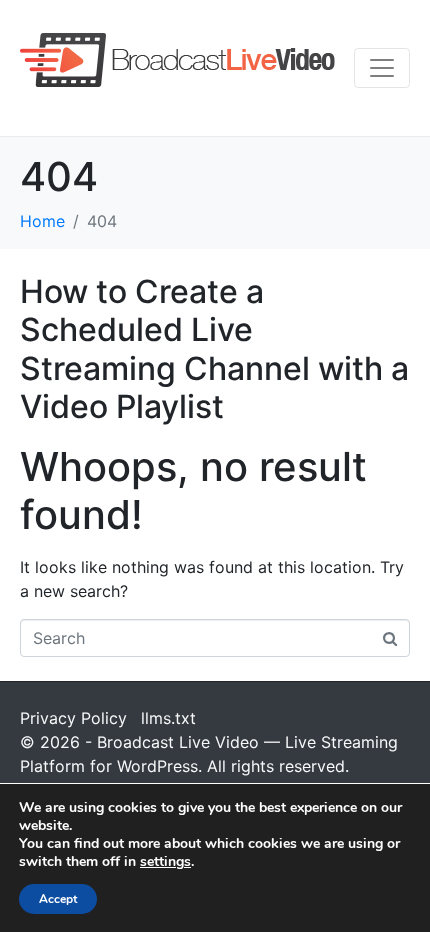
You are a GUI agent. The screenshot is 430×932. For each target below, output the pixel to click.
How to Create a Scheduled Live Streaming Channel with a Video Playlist (214, 349)
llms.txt (168, 718)
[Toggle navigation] (382, 68)
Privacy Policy (73, 718)
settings (165, 862)
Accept (58, 899)
